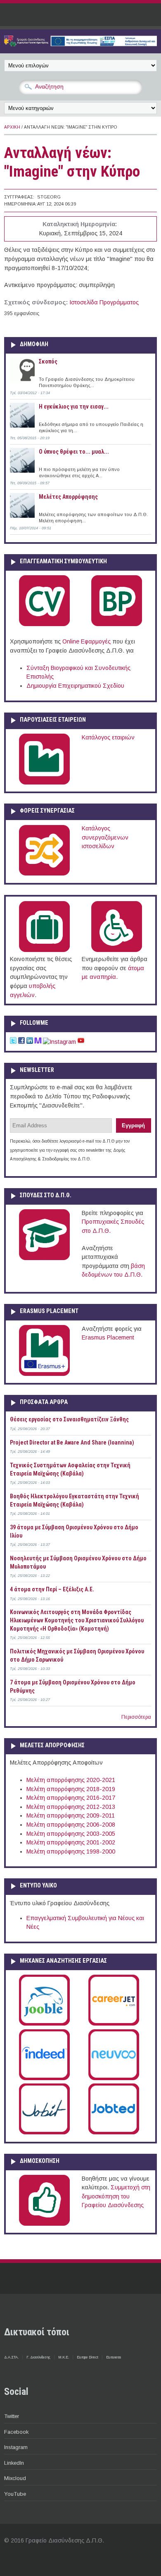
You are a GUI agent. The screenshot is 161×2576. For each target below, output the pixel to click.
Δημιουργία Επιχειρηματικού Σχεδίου (75, 686)
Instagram (16, 2447)
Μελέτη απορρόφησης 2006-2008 (71, 1825)
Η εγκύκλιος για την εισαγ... (74, 407)
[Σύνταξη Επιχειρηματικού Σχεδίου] (117, 624)
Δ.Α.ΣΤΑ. (11, 2357)
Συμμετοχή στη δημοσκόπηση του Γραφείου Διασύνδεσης (116, 2196)
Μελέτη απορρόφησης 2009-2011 (71, 1815)
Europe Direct (88, 2357)
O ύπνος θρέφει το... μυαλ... (74, 452)
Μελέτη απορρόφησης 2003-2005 (71, 1834)
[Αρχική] (80, 44)
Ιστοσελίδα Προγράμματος (104, 302)
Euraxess (114, 2357)
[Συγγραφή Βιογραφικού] (44, 624)
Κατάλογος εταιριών (108, 737)
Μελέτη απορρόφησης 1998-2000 (71, 1851)
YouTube (15, 2494)
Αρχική (12, 127)
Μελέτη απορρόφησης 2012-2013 (71, 1807)
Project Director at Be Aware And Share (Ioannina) (72, 1442)
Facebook (16, 2432)
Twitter (12, 2416)
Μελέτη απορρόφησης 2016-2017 (71, 1798)
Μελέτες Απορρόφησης (68, 497)
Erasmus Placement (108, 1337)
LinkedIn (14, 2463)
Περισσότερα (136, 1717)
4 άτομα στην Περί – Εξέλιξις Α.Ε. (52, 1589)
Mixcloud (15, 2478)
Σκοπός (48, 361)
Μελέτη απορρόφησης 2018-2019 (71, 1789)
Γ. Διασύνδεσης (38, 2357)
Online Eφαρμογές (86, 641)
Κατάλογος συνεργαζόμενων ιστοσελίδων (105, 837)
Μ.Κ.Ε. (64, 2357)
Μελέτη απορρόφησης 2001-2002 (71, 1842)
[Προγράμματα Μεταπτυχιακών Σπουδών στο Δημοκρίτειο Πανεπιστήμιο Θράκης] (44, 1258)
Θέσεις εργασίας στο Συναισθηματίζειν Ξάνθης (69, 1419)
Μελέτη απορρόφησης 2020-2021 (71, 1780)
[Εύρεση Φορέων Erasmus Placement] (44, 1374)
